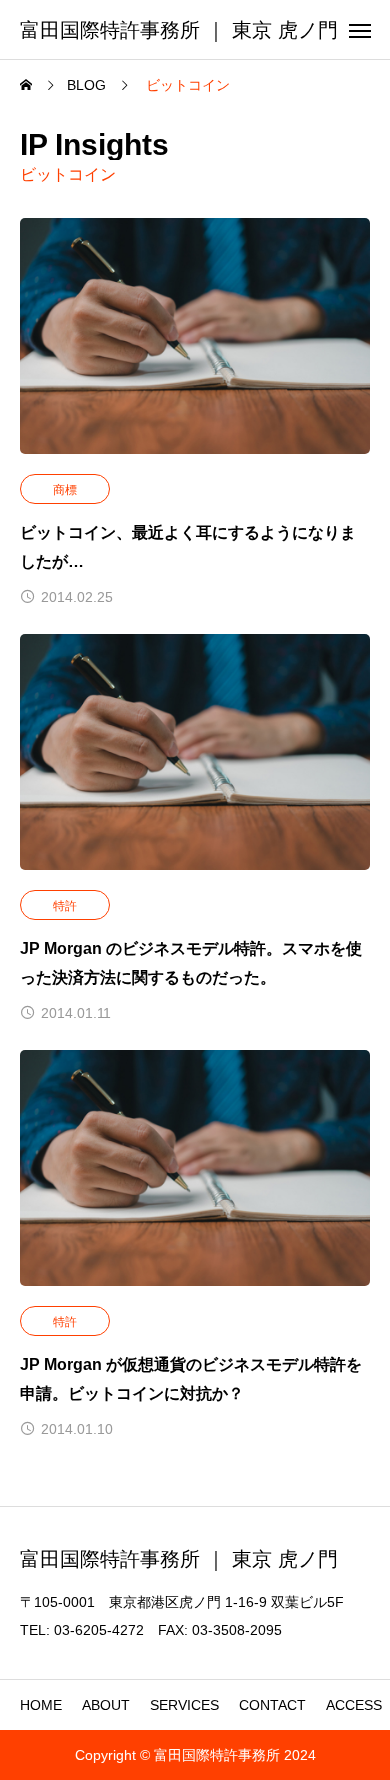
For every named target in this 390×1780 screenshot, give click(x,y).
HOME (41, 1705)
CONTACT (272, 1705)
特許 (65, 906)
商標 (65, 490)
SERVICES (184, 1705)
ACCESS (354, 1705)
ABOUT (106, 1705)
